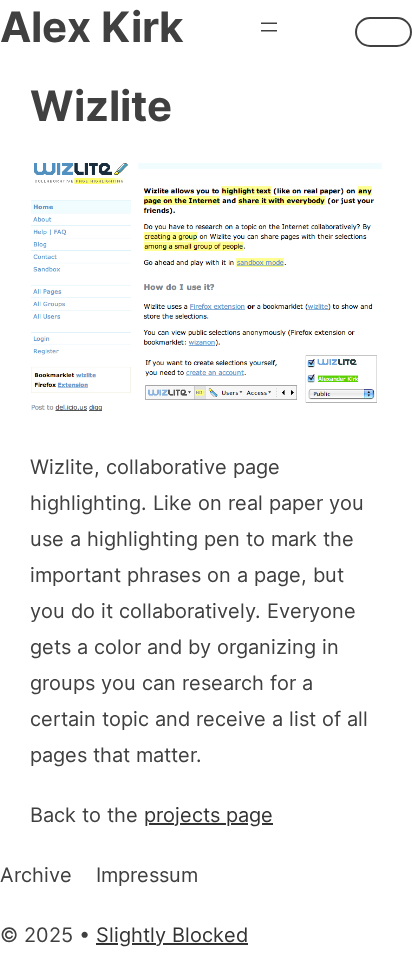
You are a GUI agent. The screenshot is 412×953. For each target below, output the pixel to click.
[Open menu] (269, 27)
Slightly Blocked (172, 935)
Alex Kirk (91, 26)
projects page (208, 815)
